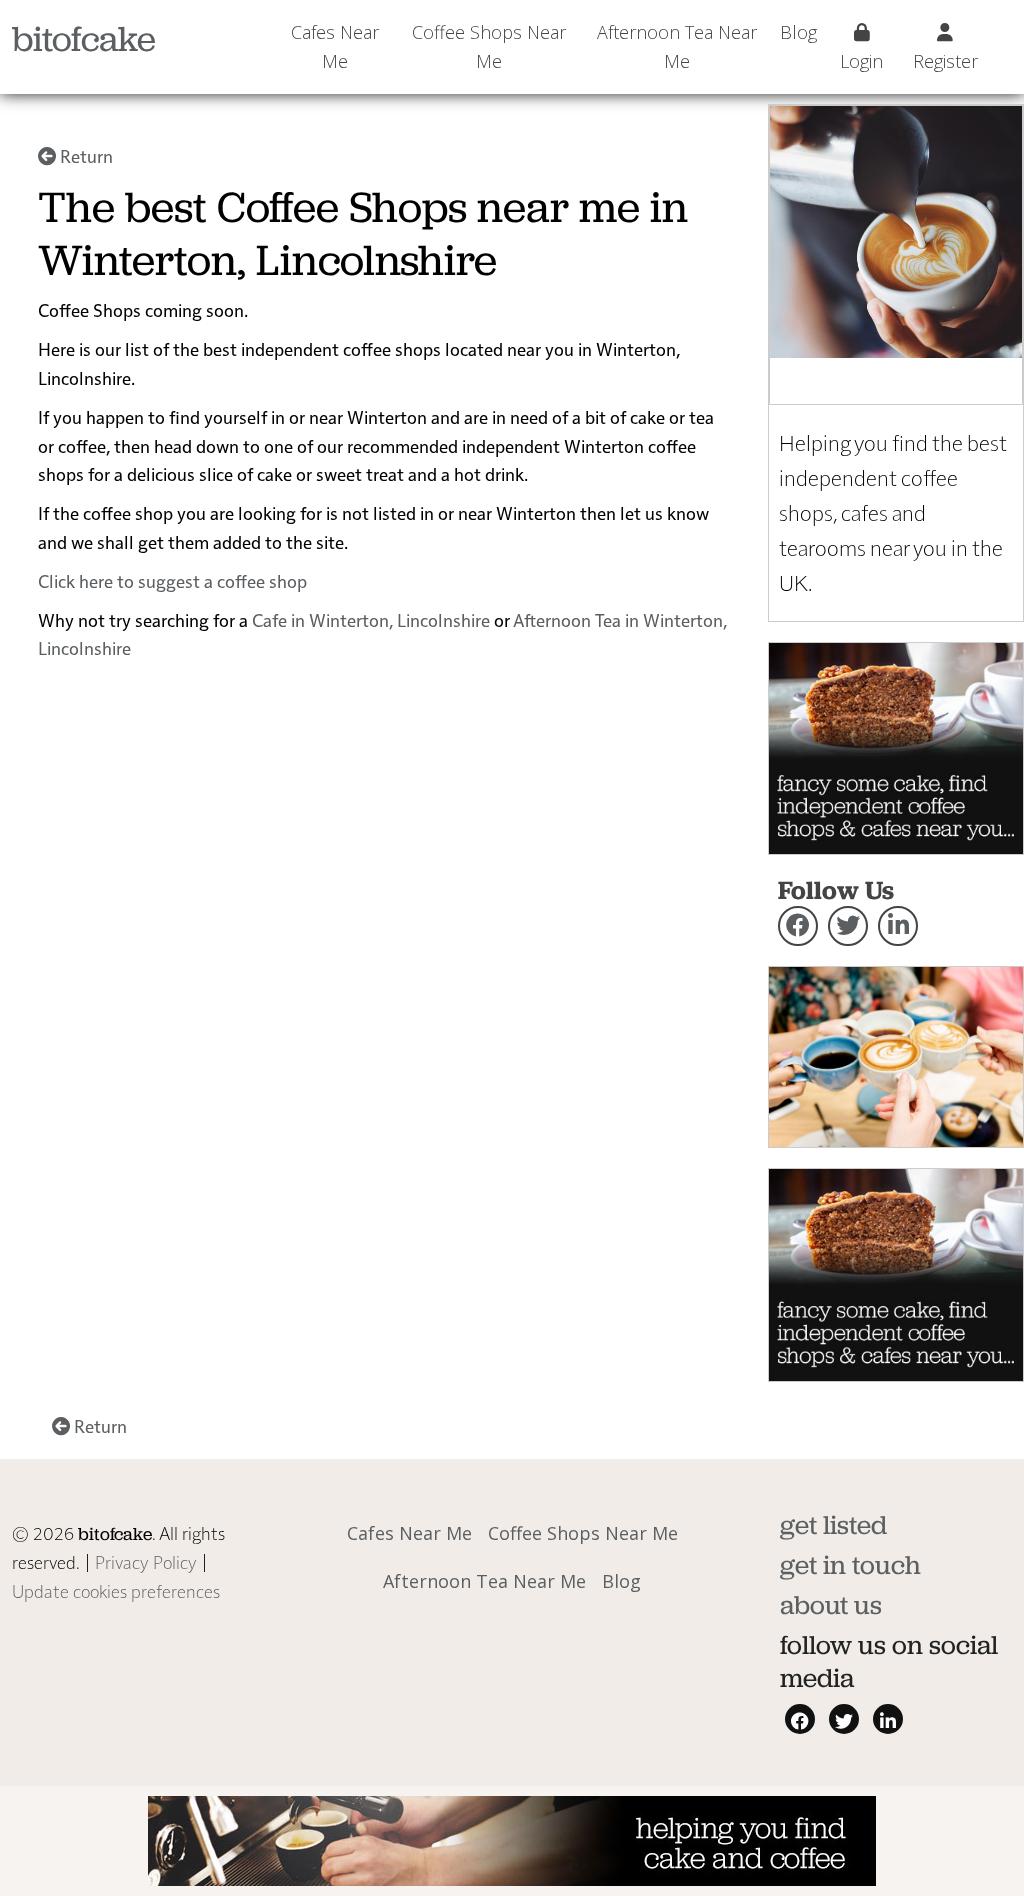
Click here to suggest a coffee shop (172, 580)
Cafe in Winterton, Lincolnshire (371, 619)
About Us (831, 1604)
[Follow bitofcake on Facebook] (798, 926)
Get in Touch (850, 1564)
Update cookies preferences (116, 1590)
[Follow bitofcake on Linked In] (898, 926)
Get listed (833, 1524)
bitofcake (84, 38)
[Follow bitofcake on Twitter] (848, 926)
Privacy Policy (146, 1561)
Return (84, 155)
